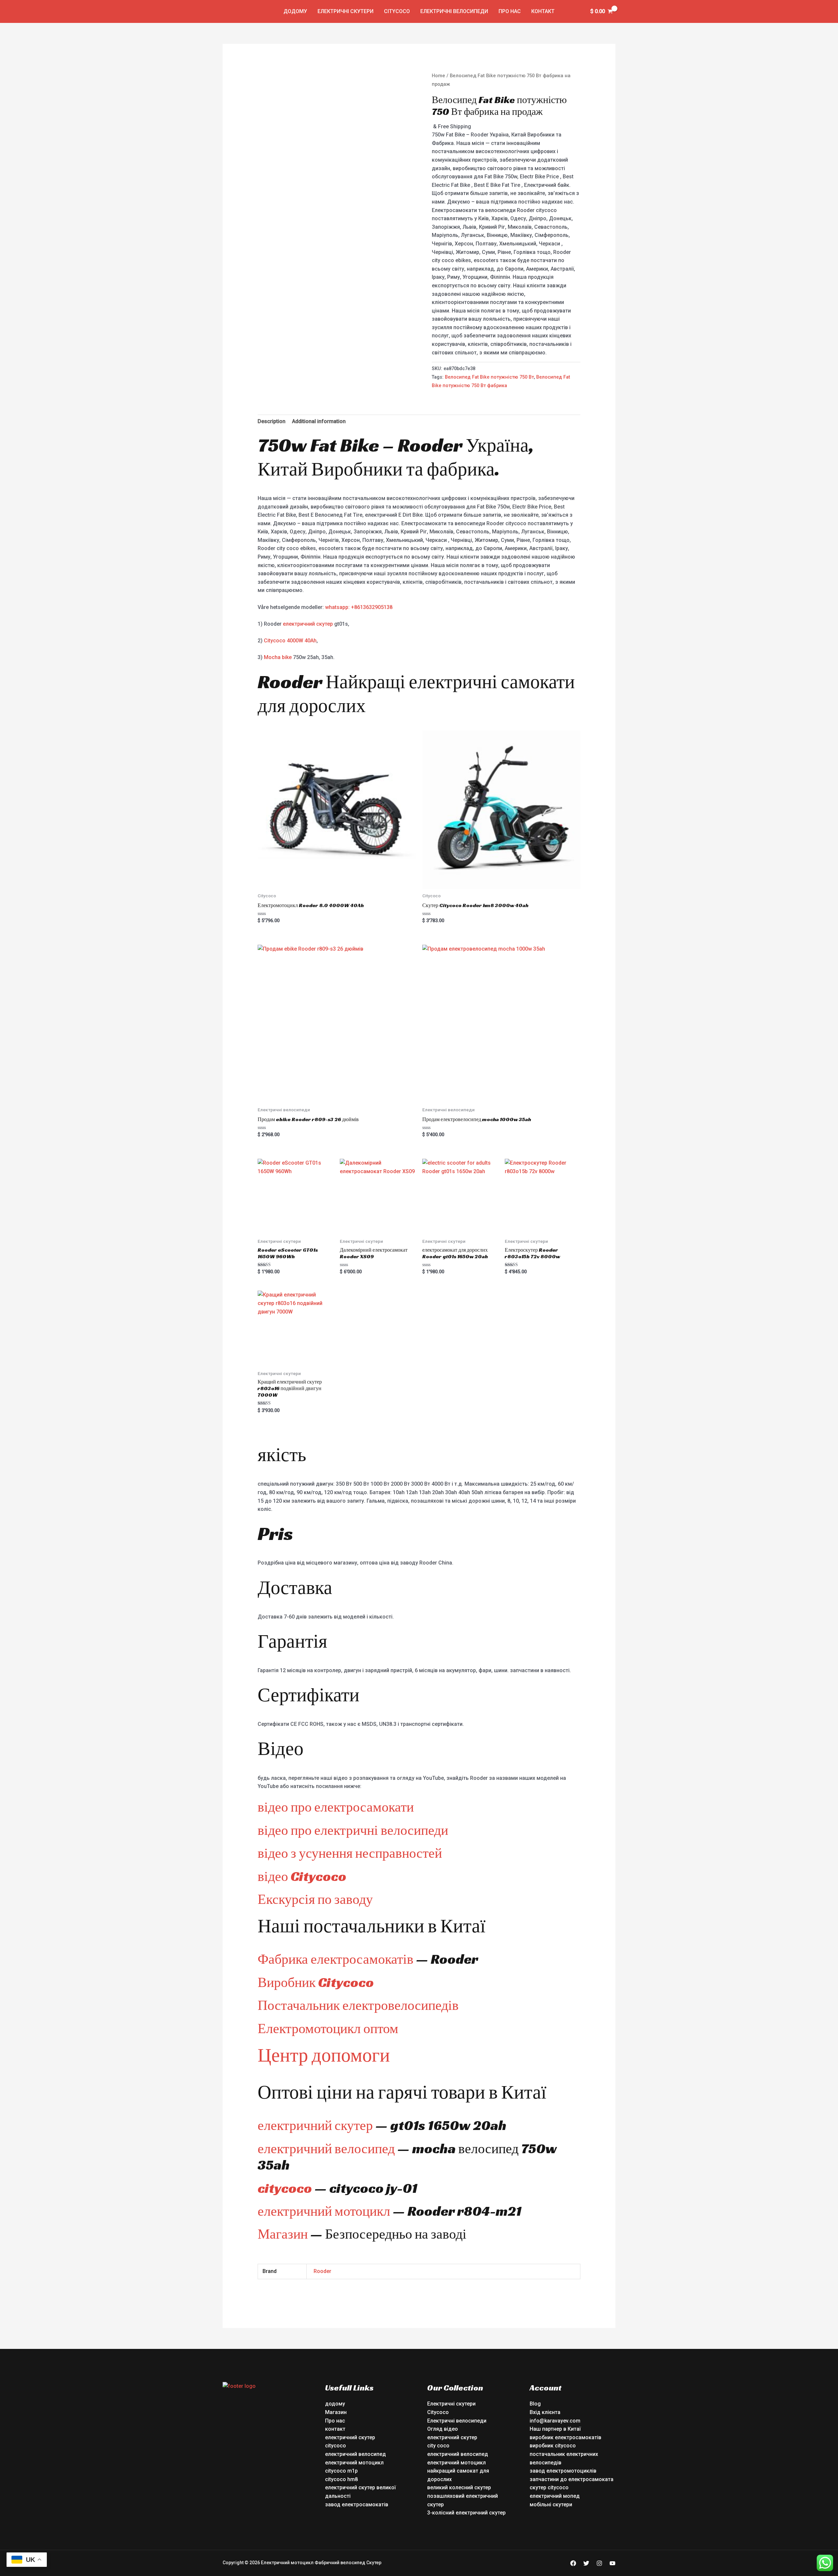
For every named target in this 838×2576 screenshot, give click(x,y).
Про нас (510, 11)
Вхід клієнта (545, 2412)
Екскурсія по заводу (315, 1899)
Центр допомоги (324, 2055)
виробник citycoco (553, 2446)
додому (295, 11)
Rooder (322, 2271)
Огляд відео (443, 2429)
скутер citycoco (549, 2487)
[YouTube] (612, 2563)
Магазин (283, 2234)
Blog (535, 2404)
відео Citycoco (302, 1876)
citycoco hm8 (341, 2479)
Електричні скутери (346, 11)
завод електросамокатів (357, 2504)
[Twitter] (586, 2563)
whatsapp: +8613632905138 (359, 607)
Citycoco (397, 11)
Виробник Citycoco (316, 1982)
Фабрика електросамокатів (336, 1959)
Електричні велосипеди (454, 11)
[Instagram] (599, 2563)
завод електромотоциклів (563, 2471)
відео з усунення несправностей (350, 1853)
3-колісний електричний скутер (466, 2513)
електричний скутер (308, 624)
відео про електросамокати (336, 1807)
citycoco (285, 2188)
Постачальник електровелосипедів (358, 2005)
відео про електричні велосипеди (353, 1830)
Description (272, 421)
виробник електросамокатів (565, 2437)
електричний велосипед (326, 2148)
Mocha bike (278, 657)
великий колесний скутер (459, 2487)
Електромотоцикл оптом (328, 2028)
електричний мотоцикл (324, 2211)
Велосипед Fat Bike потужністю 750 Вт (489, 377)
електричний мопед (555, 2496)
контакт (543, 11)
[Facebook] (573, 2563)
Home (438, 76)
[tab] (272, 421)
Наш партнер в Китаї (555, 2429)
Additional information (319, 421)
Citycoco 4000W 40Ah (290, 641)
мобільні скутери (551, 2504)
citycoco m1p (341, 2471)
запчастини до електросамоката (572, 2479)
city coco (438, 2446)
